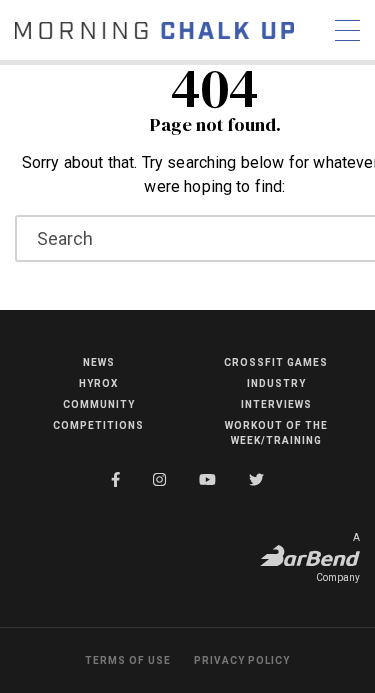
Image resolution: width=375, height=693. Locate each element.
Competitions (98, 425)
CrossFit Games (276, 362)
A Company (338, 557)
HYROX (98, 383)
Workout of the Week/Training (276, 433)
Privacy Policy (242, 660)
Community (99, 404)
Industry (276, 383)
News (99, 362)
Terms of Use (128, 660)
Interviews (276, 404)
